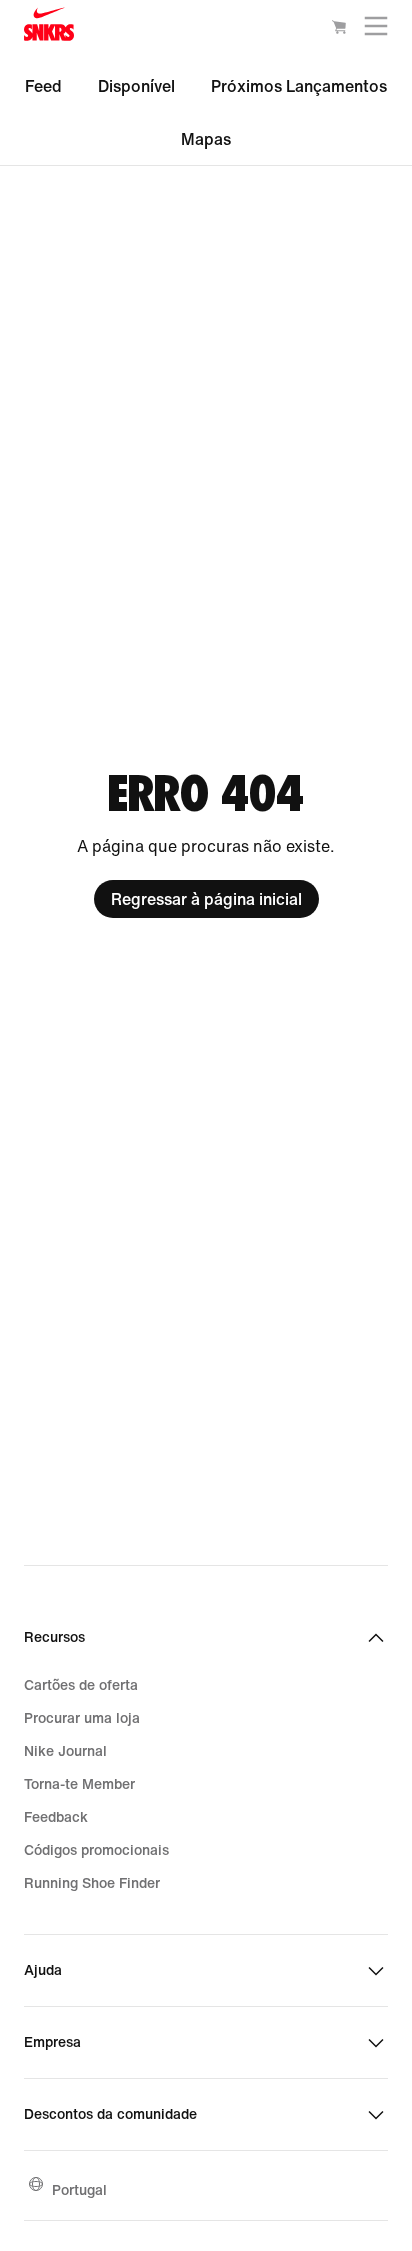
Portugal (79, 2189)
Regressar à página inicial (206, 899)
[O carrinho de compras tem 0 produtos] (339, 30)
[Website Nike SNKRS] (49, 28)
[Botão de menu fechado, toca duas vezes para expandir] (376, 30)
